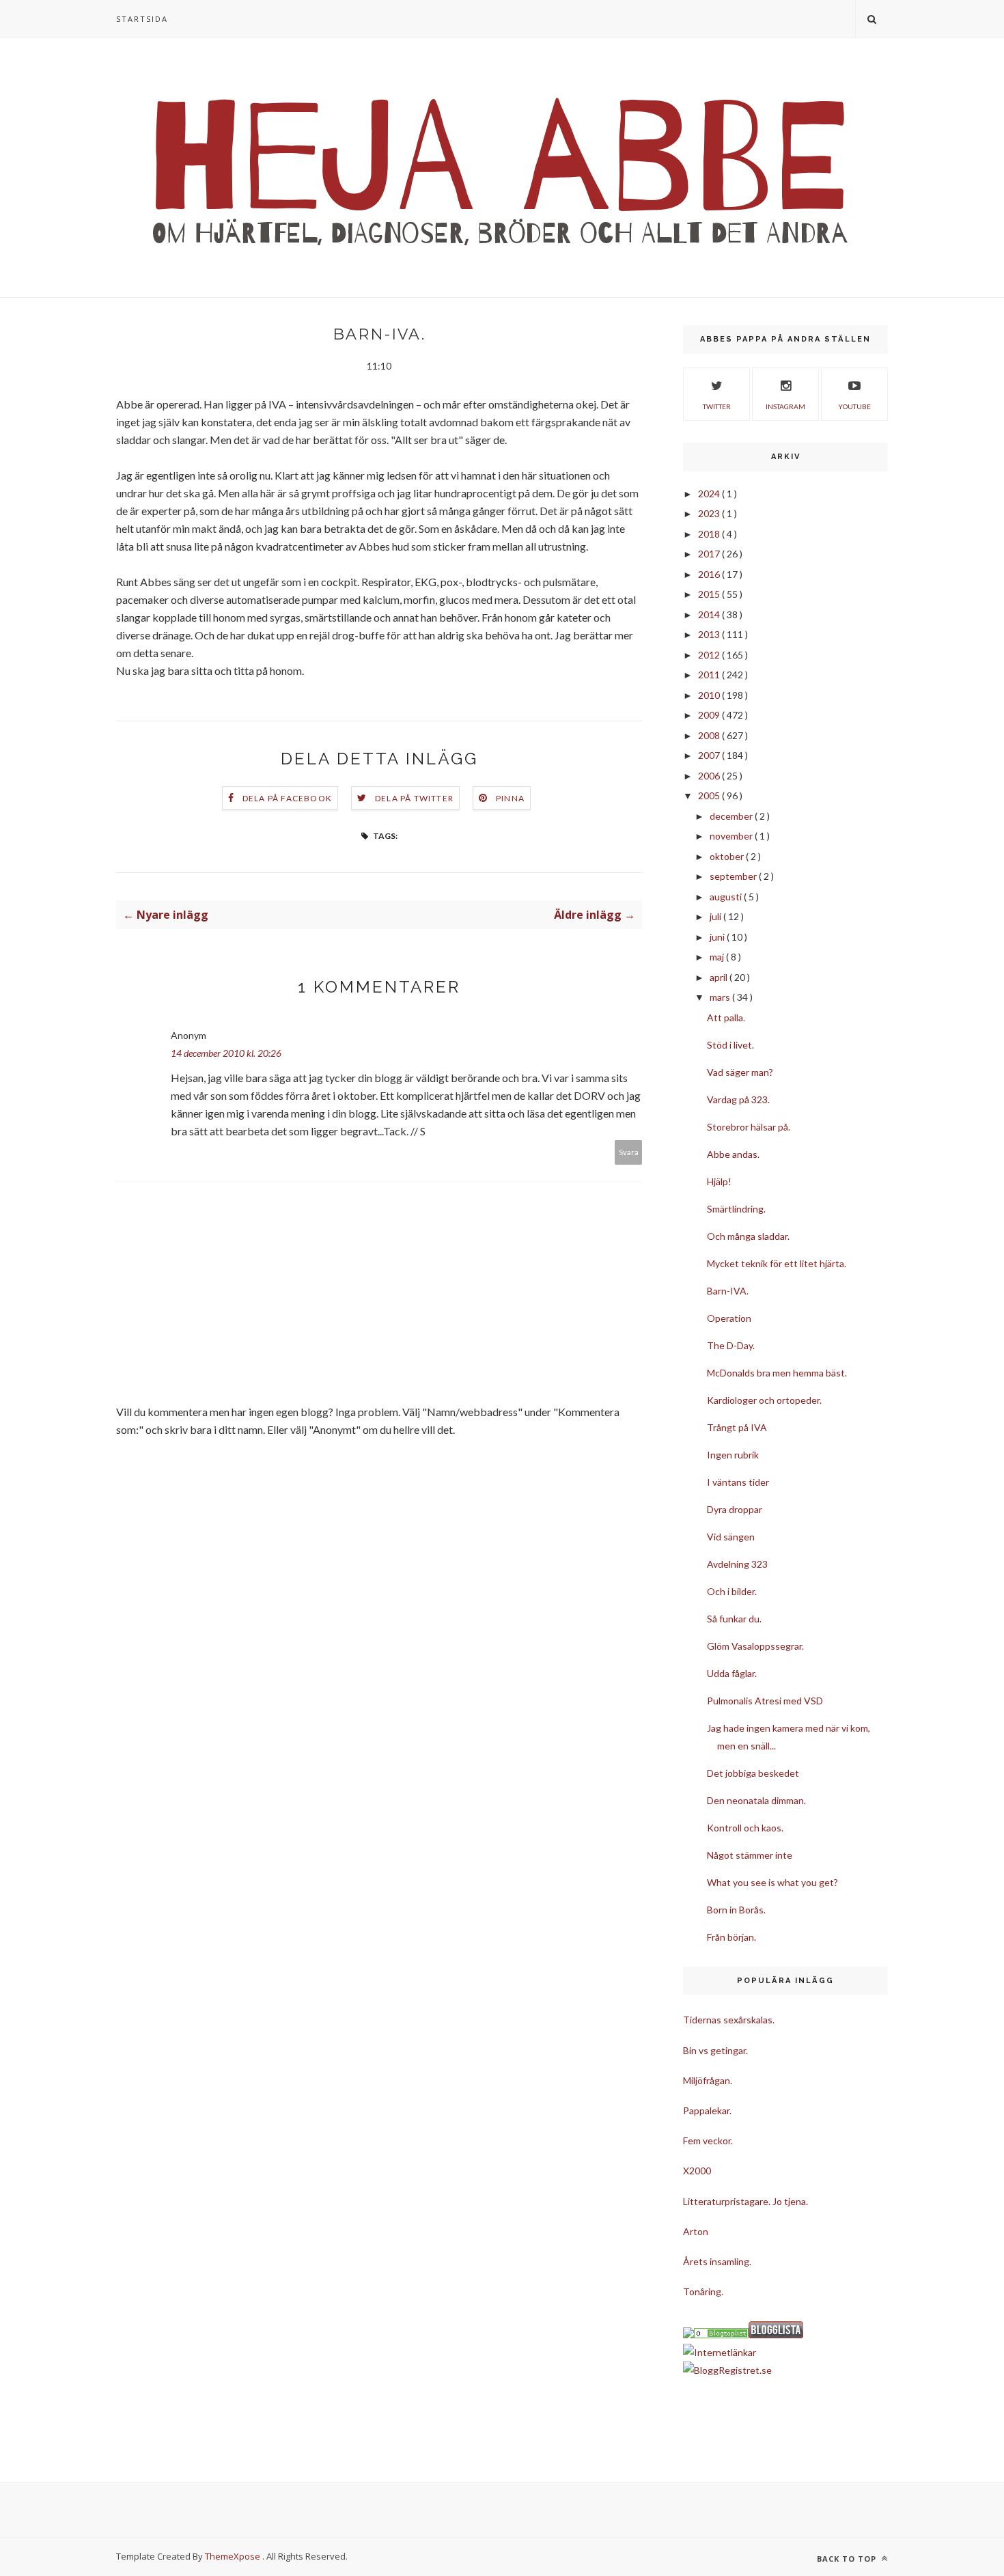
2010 (710, 695)
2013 (710, 634)
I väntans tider (738, 1482)
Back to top (848, 2559)
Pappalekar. (707, 2110)
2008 (710, 735)
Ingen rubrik (733, 1455)
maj (718, 957)
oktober (728, 856)
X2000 (697, 2171)
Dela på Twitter (414, 798)
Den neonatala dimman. (756, 1800)
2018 (710, 534)
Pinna (510, 798)
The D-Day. (731, 1345)
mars (721, 997)
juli (716, 916)
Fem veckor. (708, 2141)
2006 (710, 776)
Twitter (717, 406)
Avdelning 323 (737, 1564)
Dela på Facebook (287, 798)
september (734, 876)
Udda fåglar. (732, 1673)
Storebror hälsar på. (749, 1127)
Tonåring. (703, 2291)
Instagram (785, 406)
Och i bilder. (732, 1591)
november (732, 836)
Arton (696, 2231)
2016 (710, 574)
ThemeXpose (233, 2556)
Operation (729, 1318)
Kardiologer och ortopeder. (764, 1400)
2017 (710, 554)
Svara (629, 1152)
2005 (710, 795)
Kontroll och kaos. (745, 1828)
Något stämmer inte (750, 1855)
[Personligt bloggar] (721, 2335)
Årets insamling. (717, 2261)
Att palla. (726, 1017)
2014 (710, 614)
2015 (710, 594)
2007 (710, 755)
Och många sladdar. (748, 1236)
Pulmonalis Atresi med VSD (765, 1701)
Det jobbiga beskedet (753, 1773)
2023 (710, 513)
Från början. (731, 1937)
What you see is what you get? (772, 1882)
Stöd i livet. (730, 1045)
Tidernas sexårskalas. (729, 2020)
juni (718, 937)
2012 (710, 655)
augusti (727, 897)
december (732, 816)
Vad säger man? (740, 1072)
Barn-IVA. (728, 1291)
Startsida (142, 19)
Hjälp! (719, 1181)
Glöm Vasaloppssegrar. (755, 1646)
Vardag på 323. (738, 1099)
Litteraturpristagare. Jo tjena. (745, 2201)
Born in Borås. (736, 1910)
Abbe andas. (733, 1154)
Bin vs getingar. (715, 2050)
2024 (710, 494)
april (720, 977)
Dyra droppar (735, 1509)
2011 (710, 675)
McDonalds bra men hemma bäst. (777, 1373)
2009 (710, 715)
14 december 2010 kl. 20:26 (226, 1053)
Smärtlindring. (736, 1209)
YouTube (854, 406)
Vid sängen (731, 1537)
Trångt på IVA (737, 1427)
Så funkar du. (734, 1619)
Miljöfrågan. (708, 2080)
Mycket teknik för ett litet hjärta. (777, 1263)
